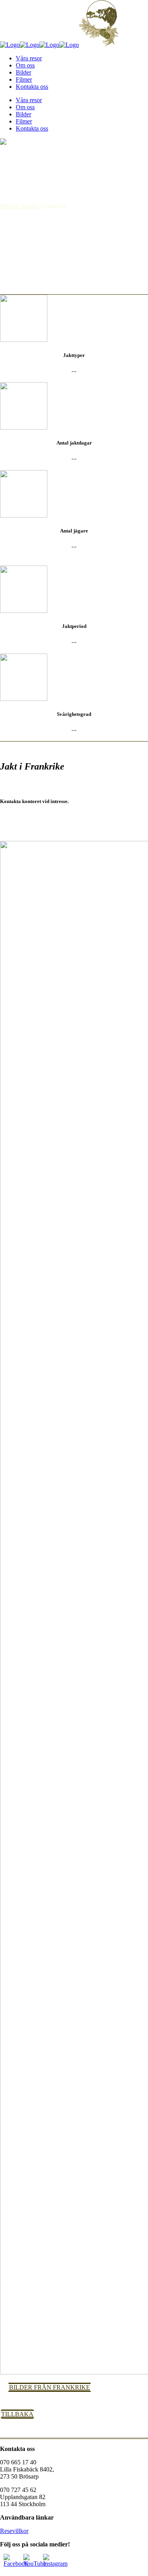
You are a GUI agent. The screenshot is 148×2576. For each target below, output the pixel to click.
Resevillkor (14, 2531)
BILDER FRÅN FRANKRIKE (50, 2387)
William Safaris (19, 206)
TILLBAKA (17, 2414)
